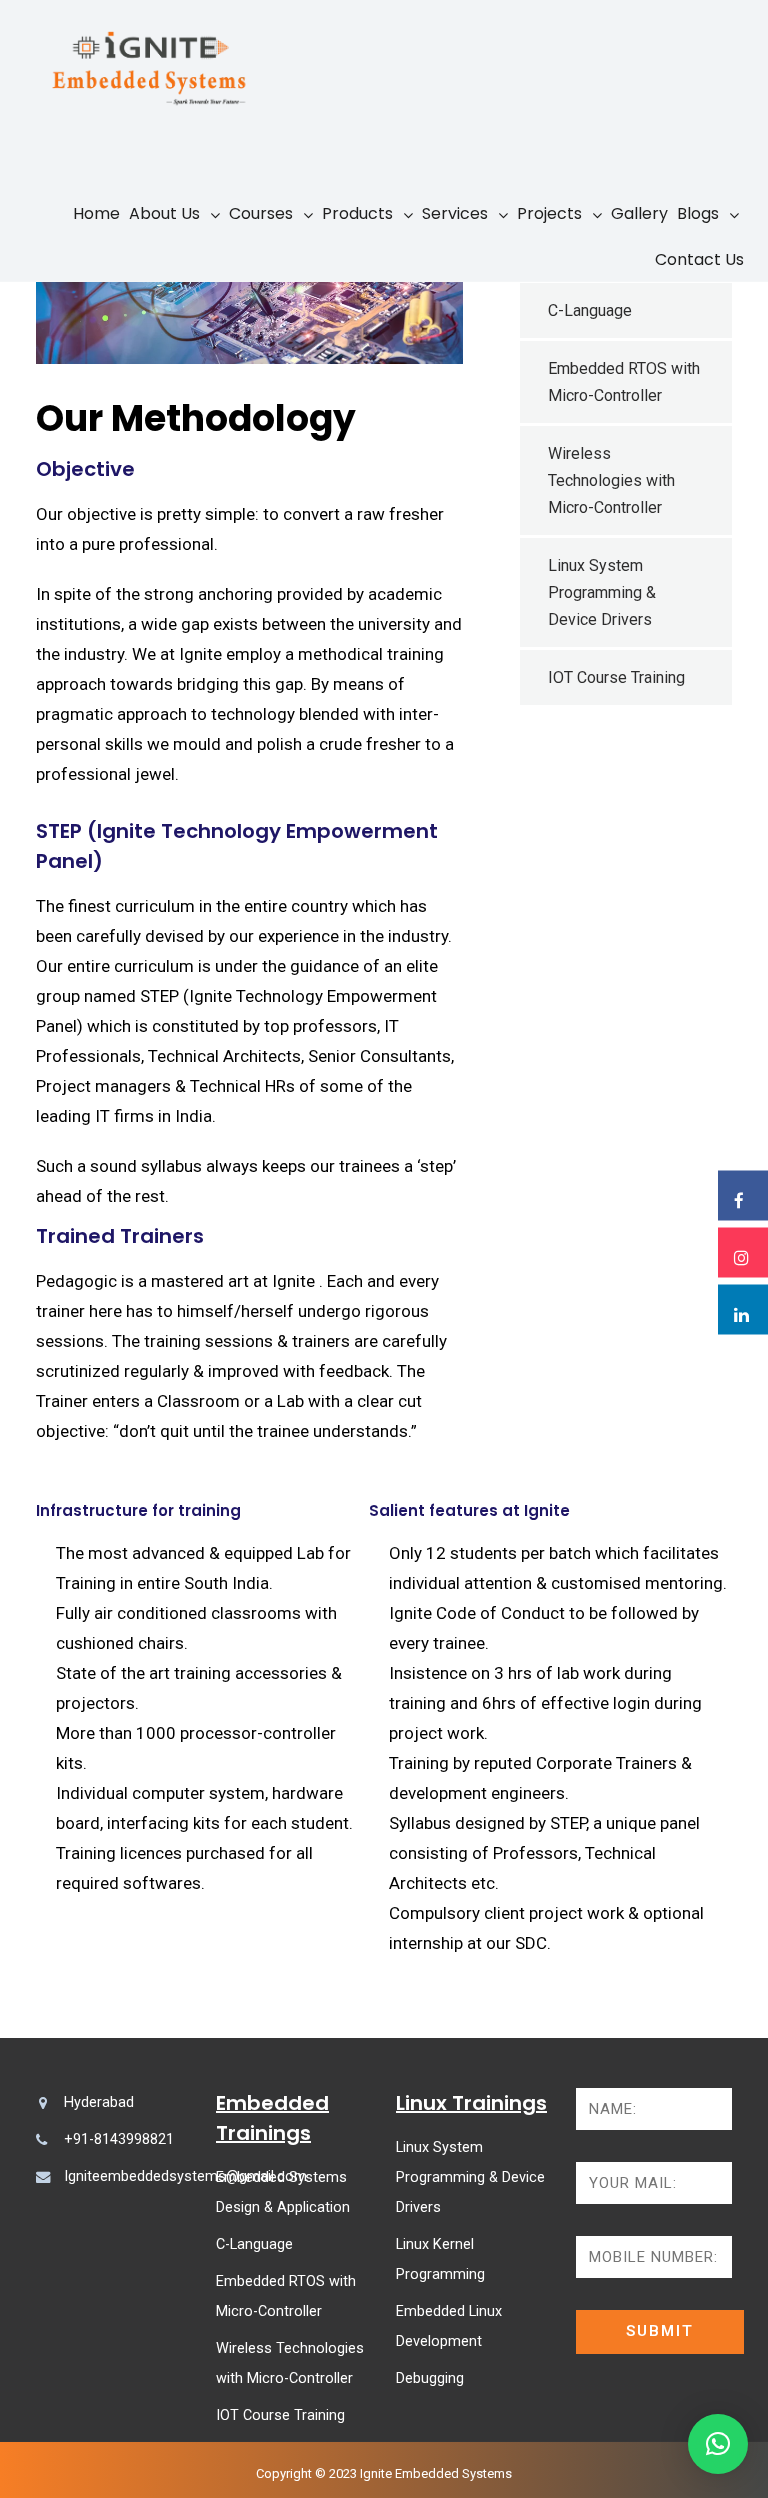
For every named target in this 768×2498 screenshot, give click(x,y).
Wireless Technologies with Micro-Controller (611, 480)
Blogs (698, 213)
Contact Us (699, 259)
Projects (549, 213)
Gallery (639, 213)
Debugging (430, 2378)
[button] (718, 2444)
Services (455, 213)
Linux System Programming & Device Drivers (602, 592)
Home (96, 213)
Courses (261, 213)
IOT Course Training (616, 677)
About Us (164, 213)
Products (357, 213)
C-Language (590, 310)
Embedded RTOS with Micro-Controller (624, 382)
